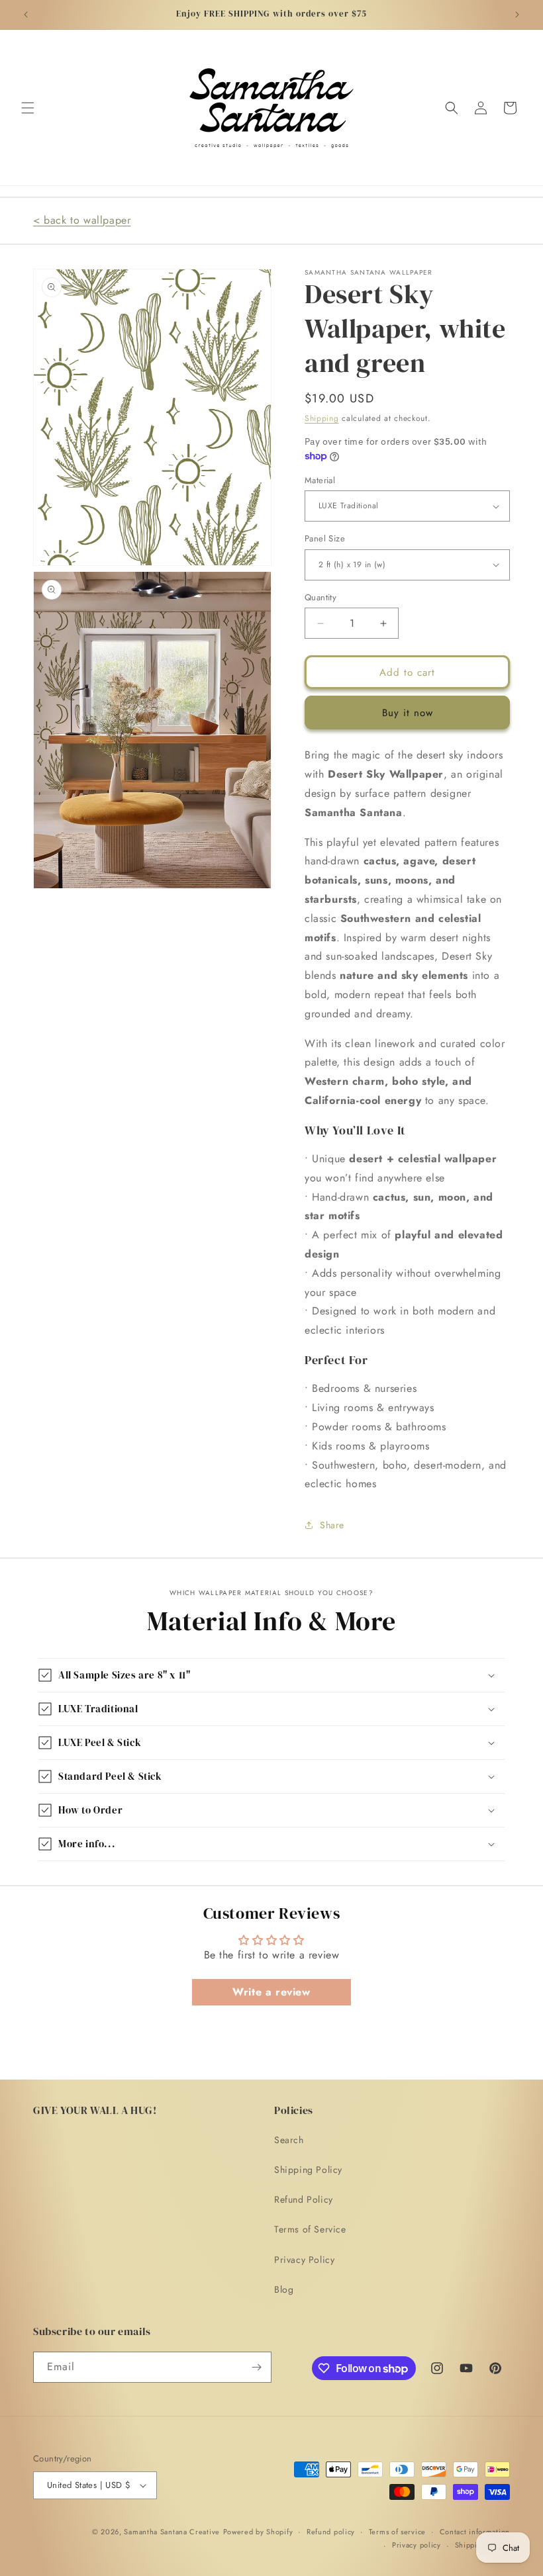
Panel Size (325, 538)
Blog (284, 2289)
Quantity (321, 597)
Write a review (271, 1992)
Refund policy (331, 2532)
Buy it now (408, 713)
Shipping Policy (308, 2170)
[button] (28, 108)
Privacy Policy (304, 2260)
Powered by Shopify (258, 2532)
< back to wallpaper (82, 220)
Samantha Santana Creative (172, 2532)
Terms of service (397, 2532)
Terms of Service (310, 2229)
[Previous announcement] (26, 15)
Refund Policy (304, 2199)
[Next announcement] (517, 15)
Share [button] (332, 1525)
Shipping (322, 418)
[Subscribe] (256, 2367)
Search (289, 2140)
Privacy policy (417, 2545)
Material (320, 480)
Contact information (475, 2532)
